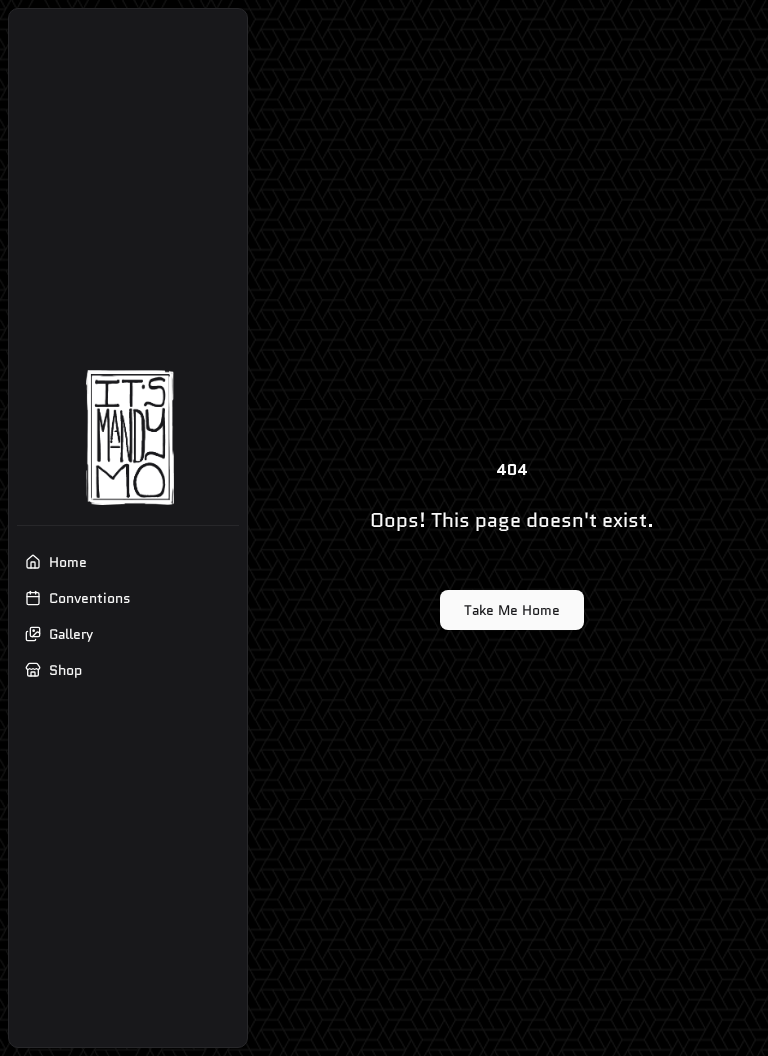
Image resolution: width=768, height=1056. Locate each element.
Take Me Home (512, 610)
